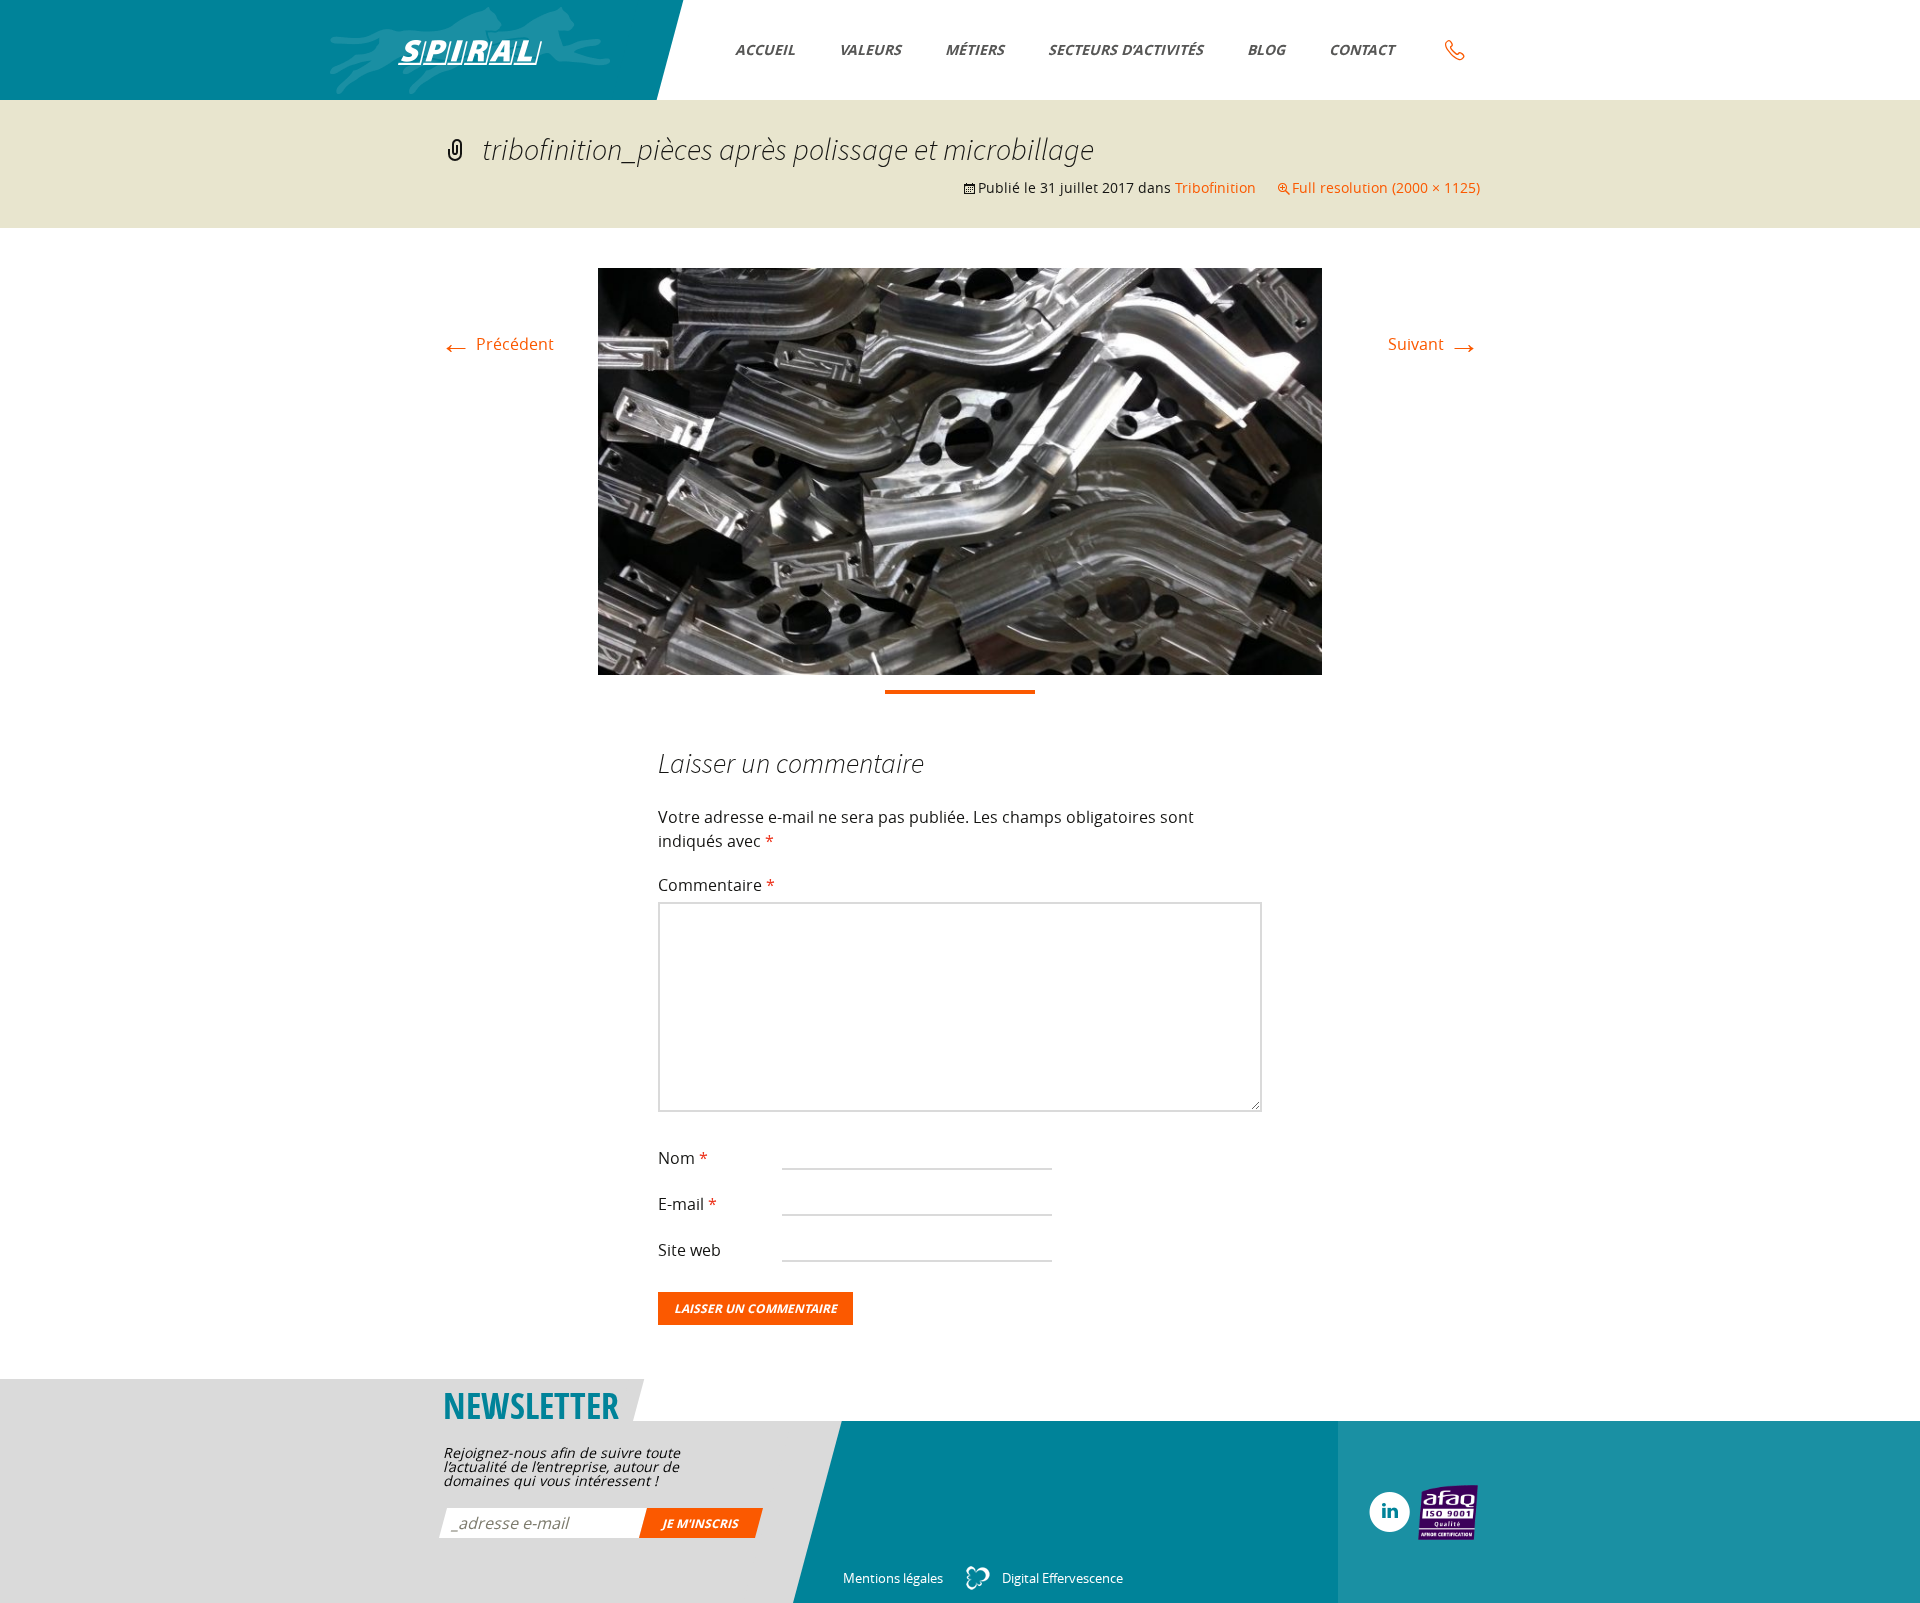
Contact (1363, 49)
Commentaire (716, 885)
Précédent (497, 344)
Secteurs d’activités (1127, 49)
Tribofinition (1215, 187)
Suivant (1434, 344)
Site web (689, 1250)
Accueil (766, 49)
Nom (683, 1158)
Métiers (976, 49)
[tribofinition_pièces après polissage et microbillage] (960, 470)
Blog (1267, 49)
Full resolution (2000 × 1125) (1386, 187)
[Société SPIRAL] (470, 50)
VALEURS (871, 49)
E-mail (687, 1204)
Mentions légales (893, 1578)
